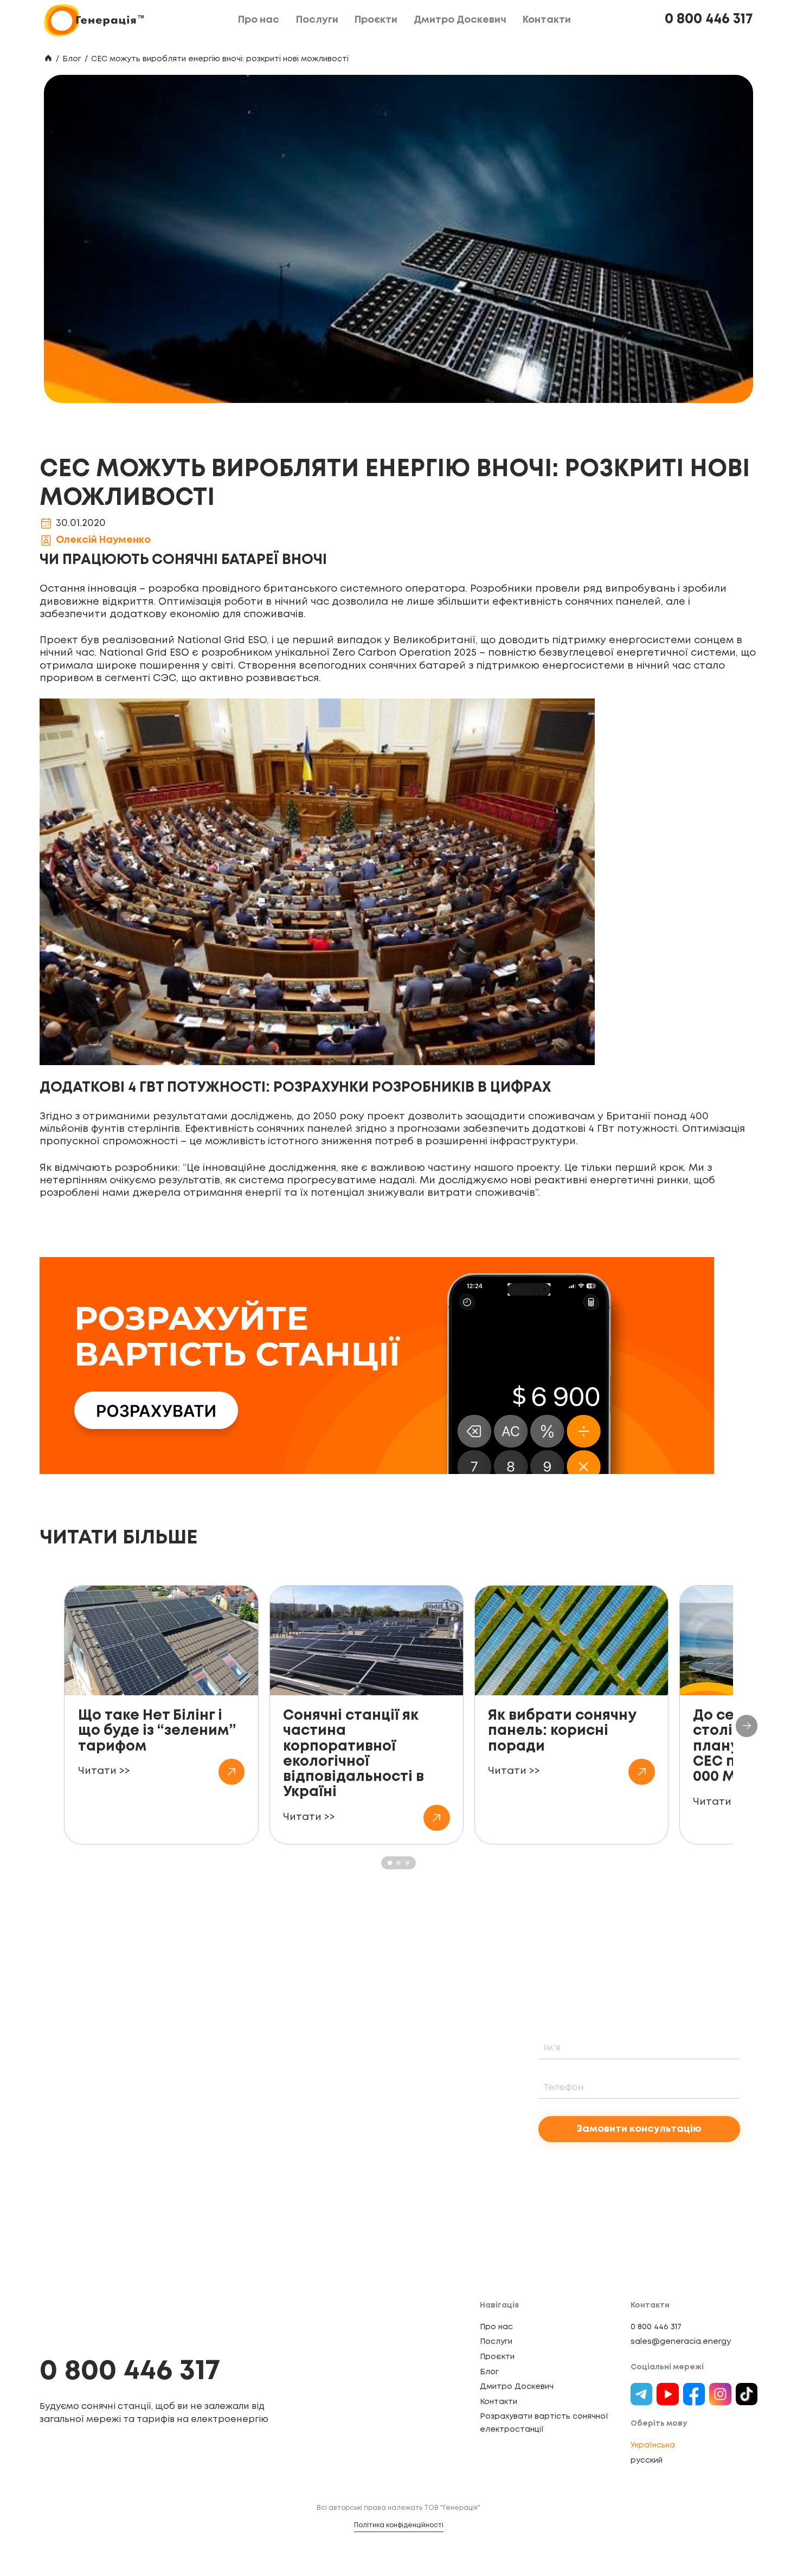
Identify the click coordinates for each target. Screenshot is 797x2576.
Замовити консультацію (639, 2129)
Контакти (499, 2402)
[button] (747, 1726)
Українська (653, 2445)
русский (647, 2460)
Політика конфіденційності (399, 2525)
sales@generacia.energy (681, 2342)
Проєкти (497, 2357)
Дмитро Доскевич (517, 2387)
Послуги (496, 2342)
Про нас (496, 2327)
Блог (72, 59)
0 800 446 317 (709, 20)
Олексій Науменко (103, 540)
